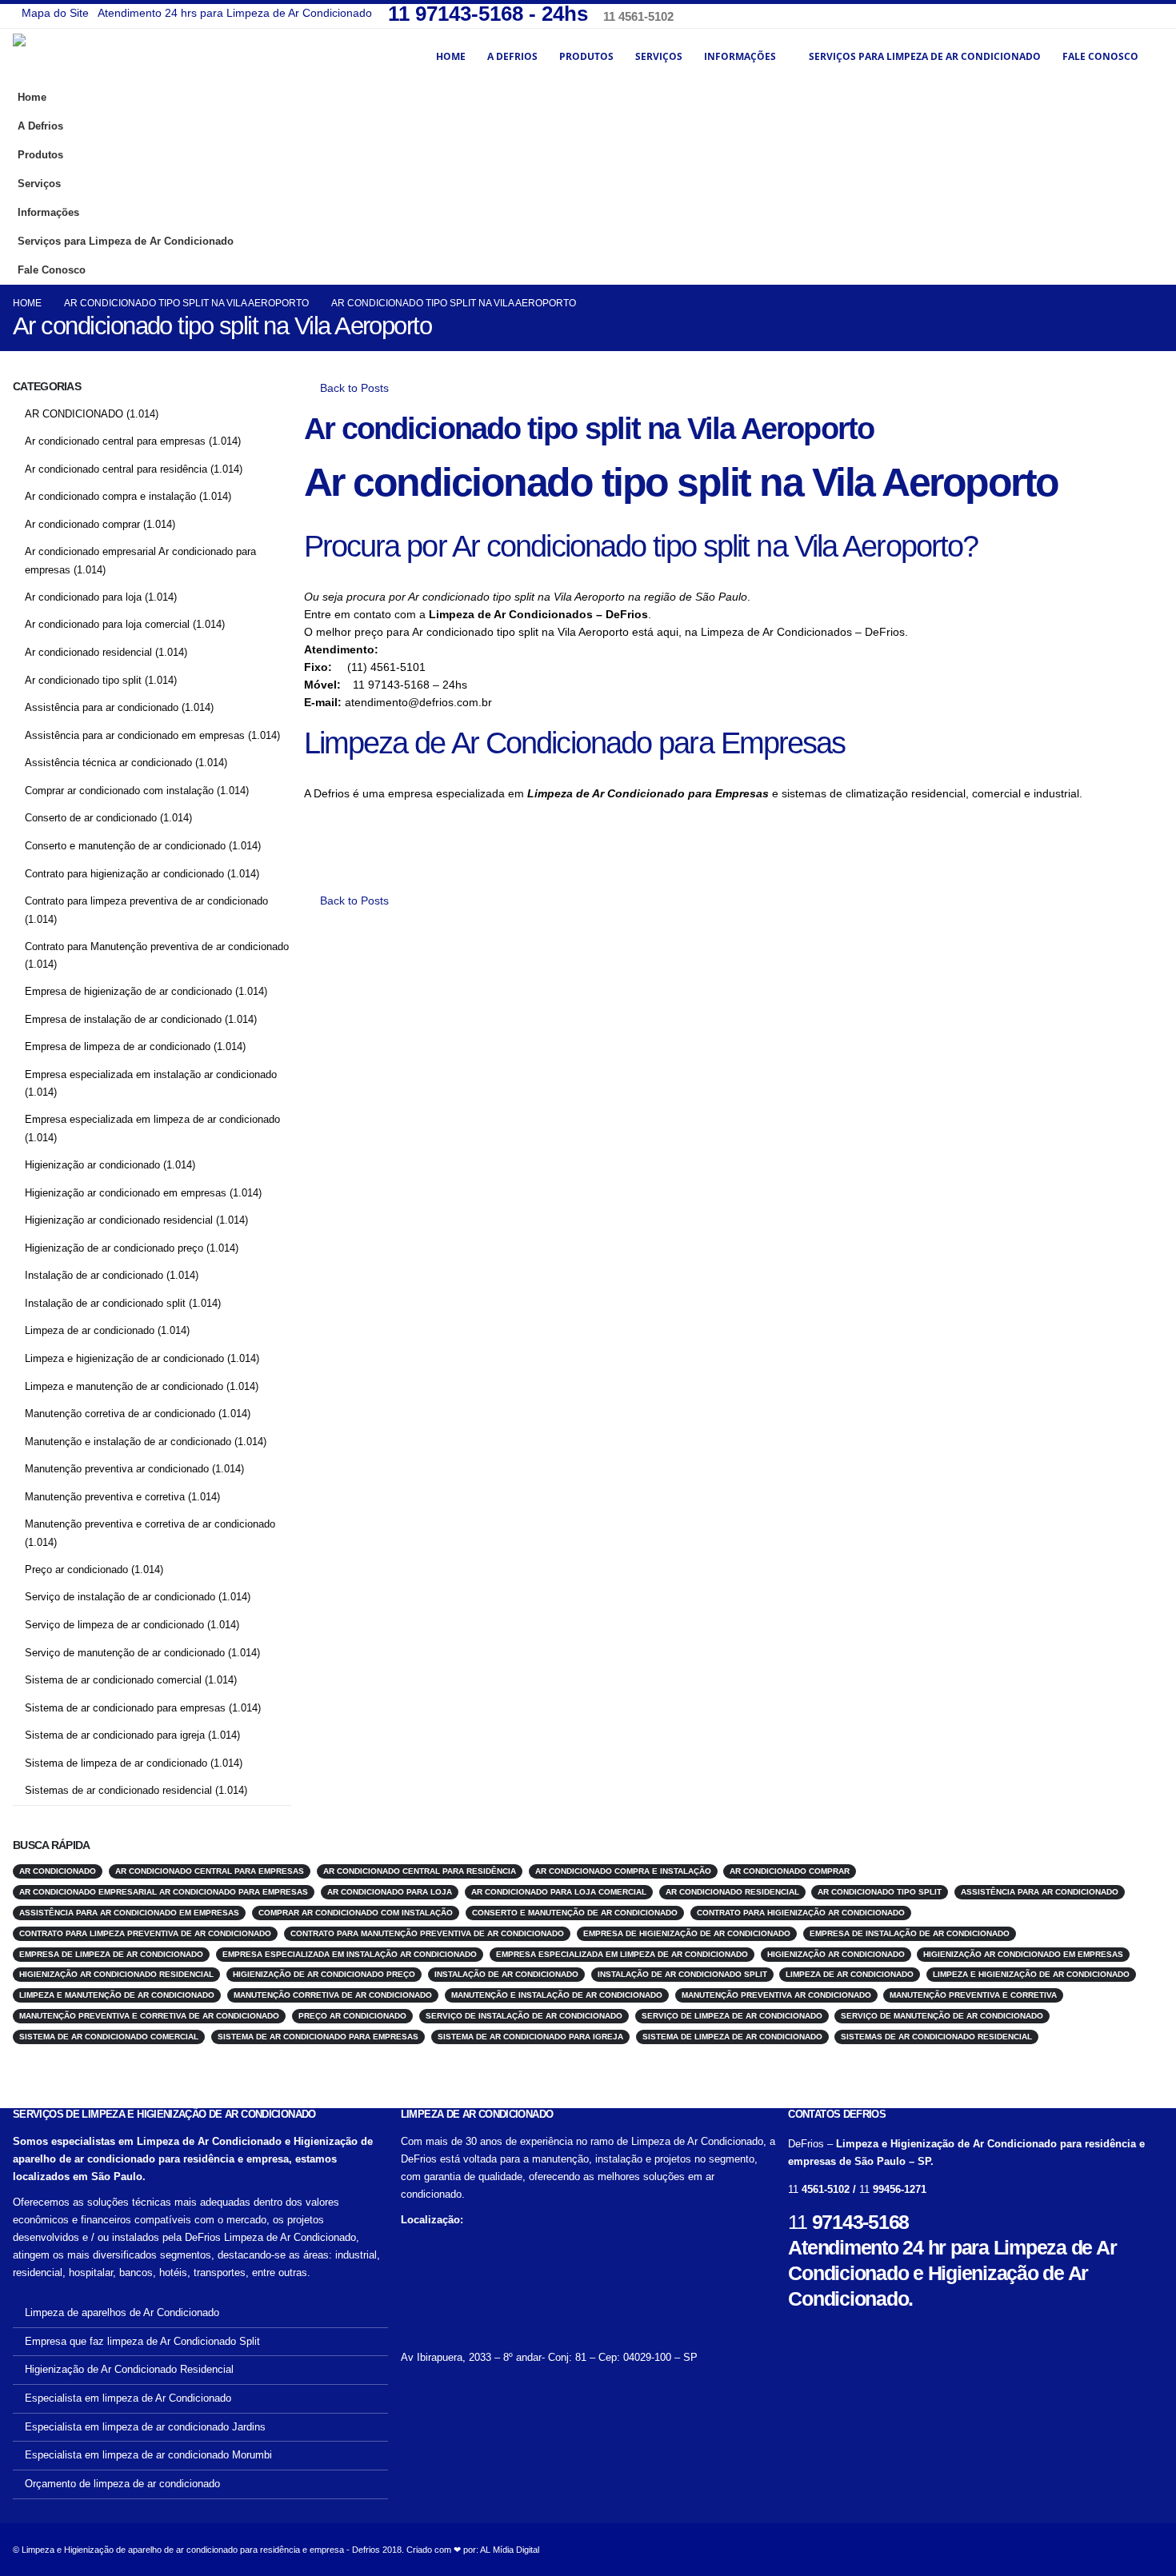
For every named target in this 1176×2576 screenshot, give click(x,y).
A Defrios (512, 56)
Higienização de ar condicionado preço (114, 1248)
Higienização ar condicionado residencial (119, 1220)
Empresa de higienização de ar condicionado (128, 991)
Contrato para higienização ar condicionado (124, 874)
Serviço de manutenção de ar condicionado (125, 1653)
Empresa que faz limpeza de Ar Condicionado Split (142, 2342)
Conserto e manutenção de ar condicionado (125, 846)
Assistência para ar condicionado (102, 707)
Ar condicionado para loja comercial (107, 624)
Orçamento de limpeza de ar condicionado (122, 2484)
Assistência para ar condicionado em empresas (135, 735)
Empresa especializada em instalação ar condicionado (151, 1074)
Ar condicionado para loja (83, 597)
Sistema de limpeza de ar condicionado (116, 1763)
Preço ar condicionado (76, 1570)
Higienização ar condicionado (92, 1165)
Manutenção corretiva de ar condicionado (120, 1414)
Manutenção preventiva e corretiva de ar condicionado (150, 1524)
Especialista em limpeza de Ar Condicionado (128, 2398)
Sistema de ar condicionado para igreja (115, 1735)
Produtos (586, 56)
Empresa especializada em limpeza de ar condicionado (152, 1119)
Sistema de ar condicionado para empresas (125, 1708)
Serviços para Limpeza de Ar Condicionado (925, 56)
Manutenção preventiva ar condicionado (117, 1469)
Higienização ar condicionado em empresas (126, 1193)
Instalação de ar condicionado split (105, 1303)
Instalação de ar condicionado (94, 1275)
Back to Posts (353, 388)
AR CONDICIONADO (74, 414)
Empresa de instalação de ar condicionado (123, 1019)
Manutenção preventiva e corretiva (105, 1497)
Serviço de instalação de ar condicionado (120, 1597)
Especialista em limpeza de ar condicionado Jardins (145, 2427)
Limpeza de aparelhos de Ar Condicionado (122, 2313)
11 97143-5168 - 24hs (491, 14)
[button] (1147, 236)
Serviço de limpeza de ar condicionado (114, 1625)
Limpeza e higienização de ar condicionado (124, 1358)
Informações (740, 56)
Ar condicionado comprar (82, 524)
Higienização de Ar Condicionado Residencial (129, 2370)
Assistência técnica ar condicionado (108, 763)
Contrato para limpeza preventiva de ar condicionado (146, 901)
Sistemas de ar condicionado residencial (118, 1790)
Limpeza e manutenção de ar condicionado (124, 1386)
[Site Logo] (101, 56)
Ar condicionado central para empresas (115, 441)
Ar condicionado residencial (88, 652)
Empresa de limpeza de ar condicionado (118, 1046)
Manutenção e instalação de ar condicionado (128, 1442)
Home (451, 56)
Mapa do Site (55, 13)
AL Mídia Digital (510, 2550)
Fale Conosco (1100, 56)
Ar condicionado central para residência (116, 469)
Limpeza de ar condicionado (90, 1330)
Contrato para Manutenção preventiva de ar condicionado (157, 947)
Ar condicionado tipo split (83, 680)
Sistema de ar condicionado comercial (113, 1680)
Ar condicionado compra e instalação (110, 496)
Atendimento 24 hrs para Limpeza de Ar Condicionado (235, 13)
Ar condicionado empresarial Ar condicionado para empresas (164, 1892)
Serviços (659, 56)
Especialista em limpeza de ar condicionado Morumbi (148, 2455)
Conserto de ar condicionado (91, 818)
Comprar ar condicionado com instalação (119, 791)
